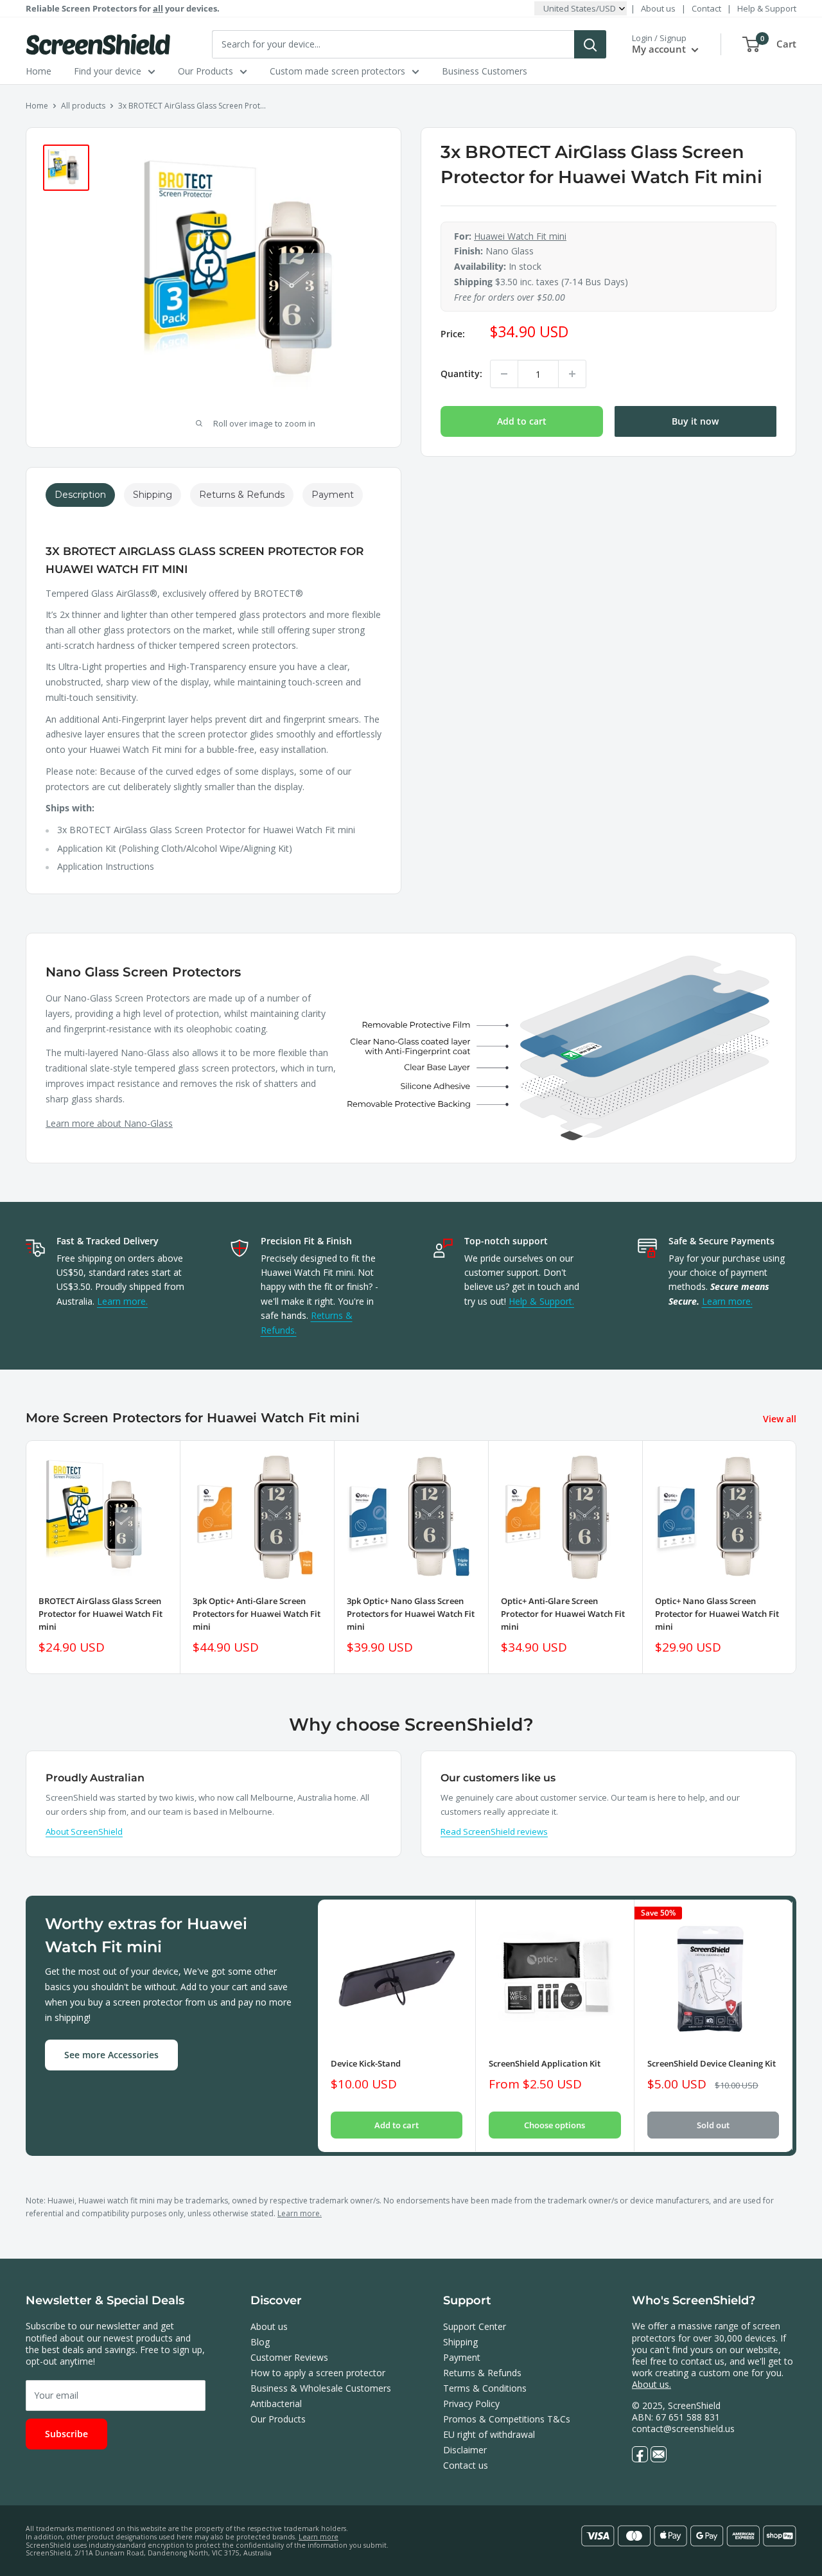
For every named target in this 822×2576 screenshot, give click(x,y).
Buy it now (695, 421)
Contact (706, 8)
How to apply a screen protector (318, 2373)
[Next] (797, 1557)
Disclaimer (465, 2450)
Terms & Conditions (485, 2388)
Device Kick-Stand (366, 2064)
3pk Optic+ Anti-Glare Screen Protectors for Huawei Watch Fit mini (257, 1614)
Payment (462, 2357)
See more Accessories (111, 2055)
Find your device (108, 71)
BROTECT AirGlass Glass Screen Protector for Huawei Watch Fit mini (101, 1614)
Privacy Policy (471, 2404)
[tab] (80, 495)
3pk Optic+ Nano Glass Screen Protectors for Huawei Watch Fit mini (411, 1614)
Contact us (466, 2465)
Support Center (475, 2326)
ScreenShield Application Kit (545, 2064)
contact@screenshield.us (683, 2429)
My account (660, 49)
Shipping (460, 2342)
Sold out (713, 2126)
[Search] (590, 44)
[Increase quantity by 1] (572, 374)
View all (781, 1419)
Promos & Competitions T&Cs (507, 2419)
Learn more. (122, 1301)
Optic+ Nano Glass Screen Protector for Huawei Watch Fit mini (717, 1614)
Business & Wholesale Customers (321, 2388)
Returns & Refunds (482, 2373)
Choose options (555, 2126)
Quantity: (461, 374)
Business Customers (485, 71)
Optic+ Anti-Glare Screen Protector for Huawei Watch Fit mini (563, 1614)
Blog (260, 2342)
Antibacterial (276, 2404)
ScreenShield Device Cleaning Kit (712, 2064)
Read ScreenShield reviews (494, 1831)
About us (658, 8)
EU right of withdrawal (489, 2434)
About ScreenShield (84, 1831)
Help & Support (767, 8)
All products (83, 106)
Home (39, 71)
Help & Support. (541, 1301)
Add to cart (522, 421)
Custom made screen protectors (337, 71)
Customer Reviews (289, 2357)
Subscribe (66, 2434)
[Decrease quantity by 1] (504, 374)
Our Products (205, 71)
